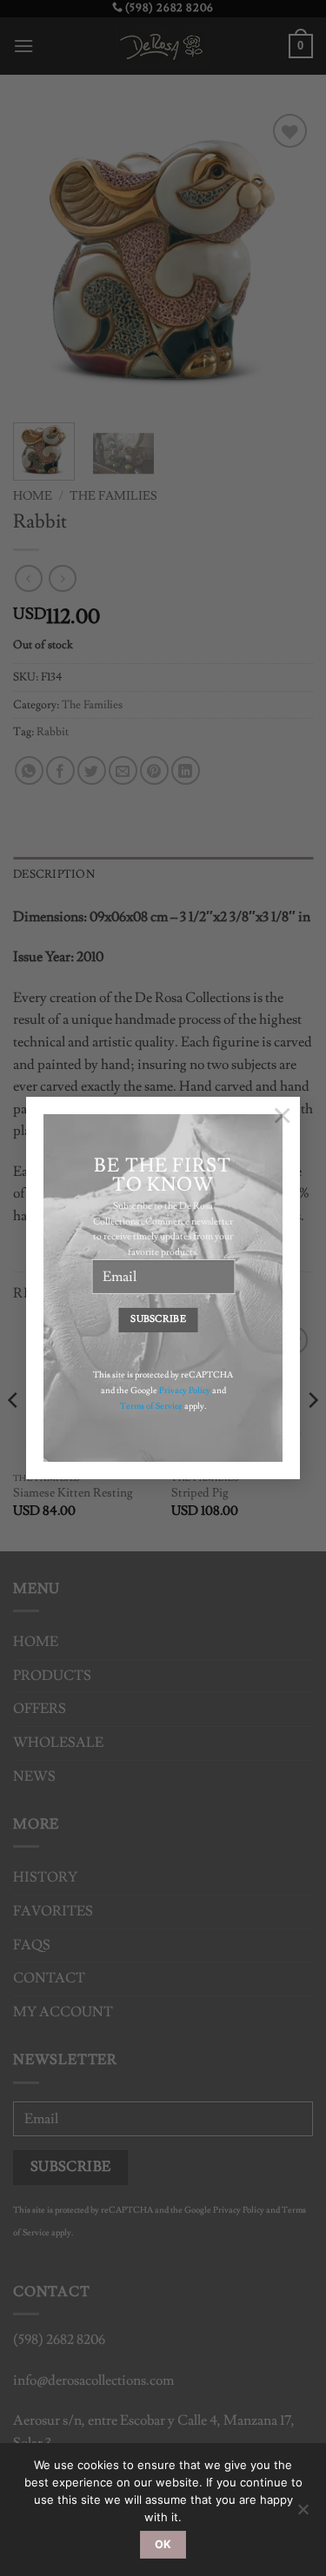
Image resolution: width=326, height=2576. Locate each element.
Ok (163, 2544)
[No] (303, 2514)
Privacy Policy (185, 1390)
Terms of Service (151, 1405)
